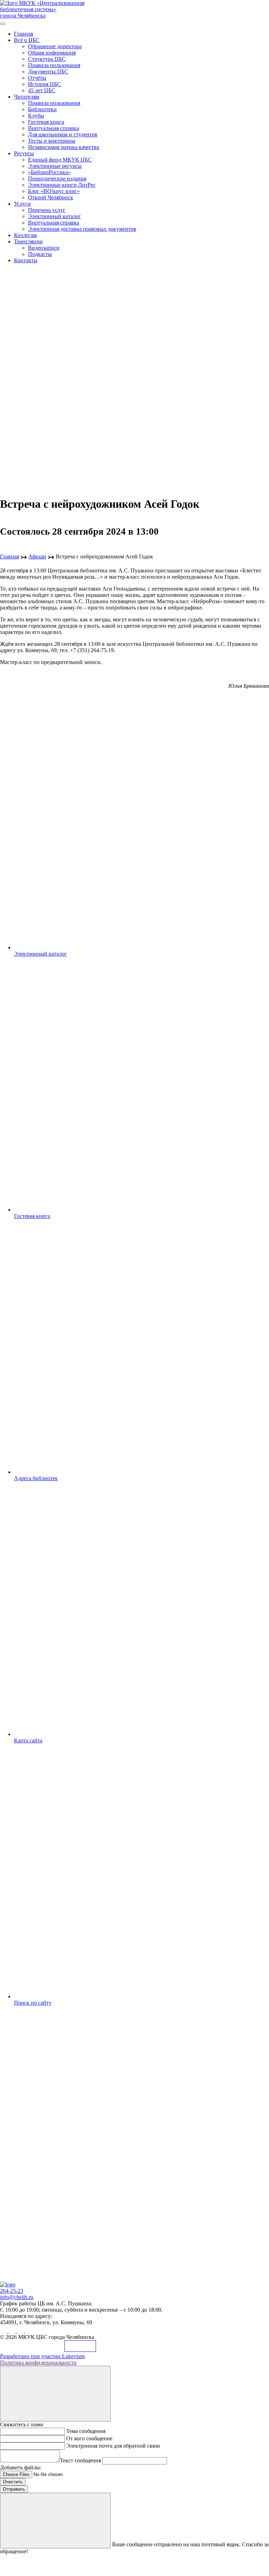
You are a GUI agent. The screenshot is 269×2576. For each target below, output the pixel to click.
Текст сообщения (80, 2460)
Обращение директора (55, 46)
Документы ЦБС (48, 72)
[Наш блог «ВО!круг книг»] (29, 2331)
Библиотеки (42, 109)
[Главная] (8, 2285)
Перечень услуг (47, 210)
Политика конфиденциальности (38, 2363)
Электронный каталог (54, 216)
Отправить (14, 2489)
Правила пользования (54, 65)
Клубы (36, 116)
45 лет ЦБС (42, 90)
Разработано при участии (42, 2356)
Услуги (22, 204)
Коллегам (25, 235)
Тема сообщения (86, 2431)
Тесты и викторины (52, 141)
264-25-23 (12, 2291)
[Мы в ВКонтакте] (4, 2331)
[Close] (55, 2394)
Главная (23, 34)
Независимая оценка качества (64, 147)
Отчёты (37, 78)
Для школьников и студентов (63, 134)
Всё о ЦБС (27, 40)
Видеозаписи (44, 248)
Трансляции (28, 241)
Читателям (27, 97)
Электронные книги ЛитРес (62, 185)
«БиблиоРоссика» (49, 172)
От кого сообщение (89, 2438)
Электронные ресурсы (55, 166)
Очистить (13, 2482)
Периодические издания (57, 179)
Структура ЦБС (47, 59)
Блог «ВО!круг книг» (54, 191)
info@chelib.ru (17, 2297)
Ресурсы (24, 153)
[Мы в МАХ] (21, 2331)
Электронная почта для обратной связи (113, 2446)
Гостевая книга (46, 122)
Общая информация (52, 53)
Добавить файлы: (21, 2467)
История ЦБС (44, 84)
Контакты (26, 260)
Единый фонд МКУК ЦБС (60, 160)
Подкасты (40, 254)
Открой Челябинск (51, 197)
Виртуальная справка (54, 128)
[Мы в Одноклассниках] (13, 2331)
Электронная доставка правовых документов (82, 229)
